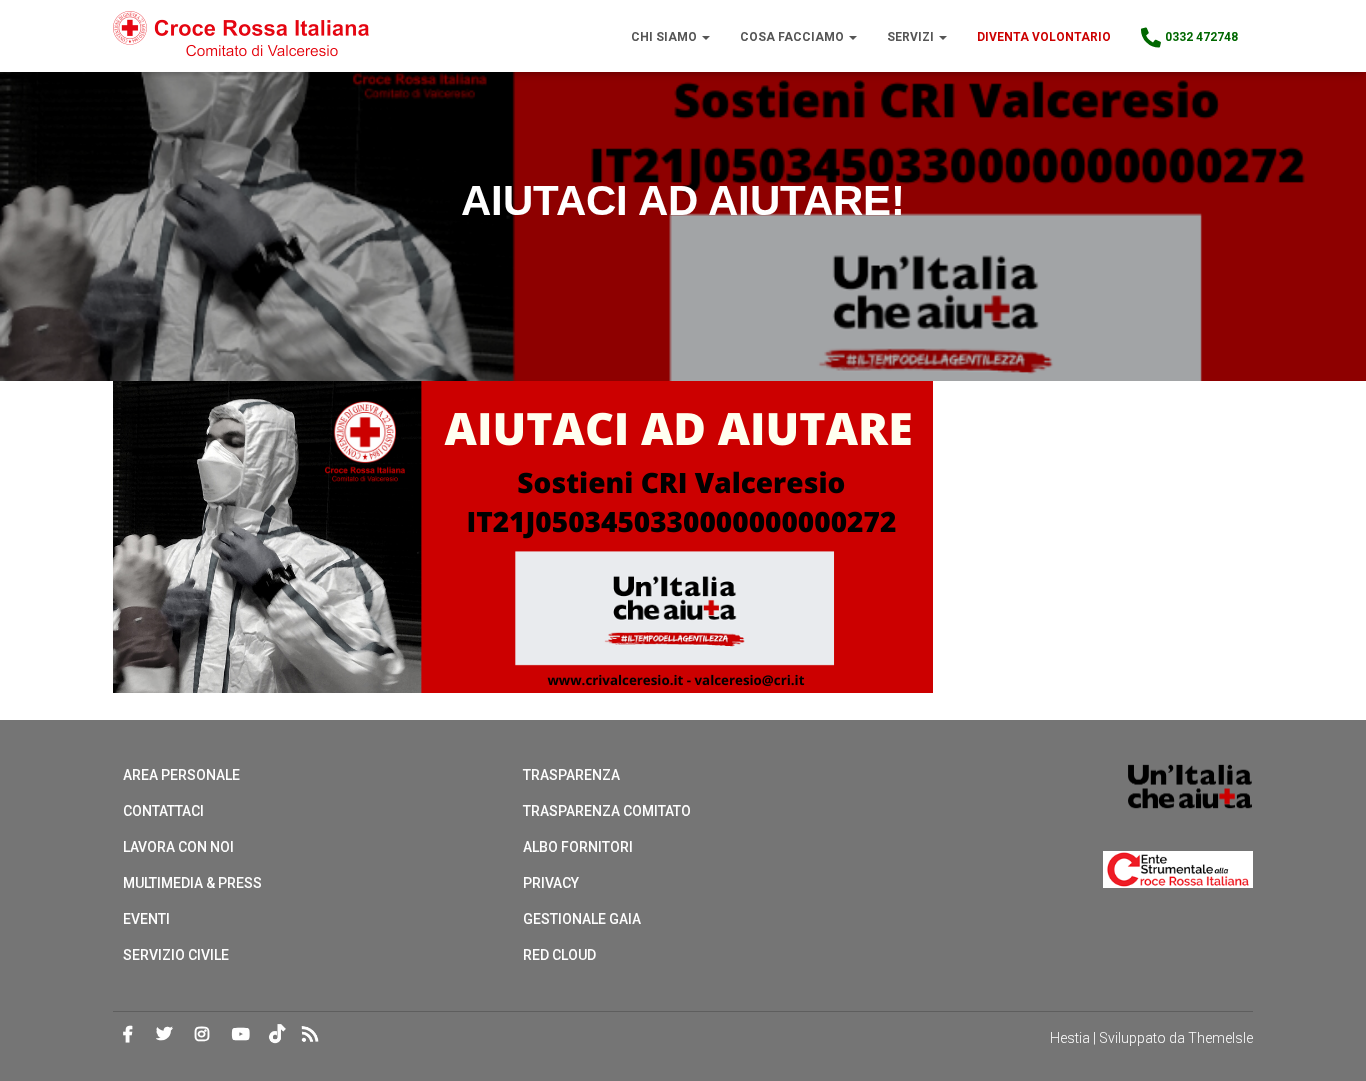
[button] (705, 37)
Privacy (551, 883)
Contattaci (163, 811)
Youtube (241, 1035)
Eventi (146, 919)
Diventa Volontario (1044, 37)
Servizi (912, 37)
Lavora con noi (178, 847)
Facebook (128, 1035)
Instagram (202, 1035)
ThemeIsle (1220, 1038)
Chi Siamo (665, 37)
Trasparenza (571, 775)
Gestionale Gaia (582, 919)
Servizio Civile (176, 955)
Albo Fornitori (578, 847)
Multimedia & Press (192, 883)
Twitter (164, 1035)
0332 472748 (1201, 37)
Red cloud (559, 955)
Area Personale (181, 775)
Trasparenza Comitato (607, 811)
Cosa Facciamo (793, 37)
